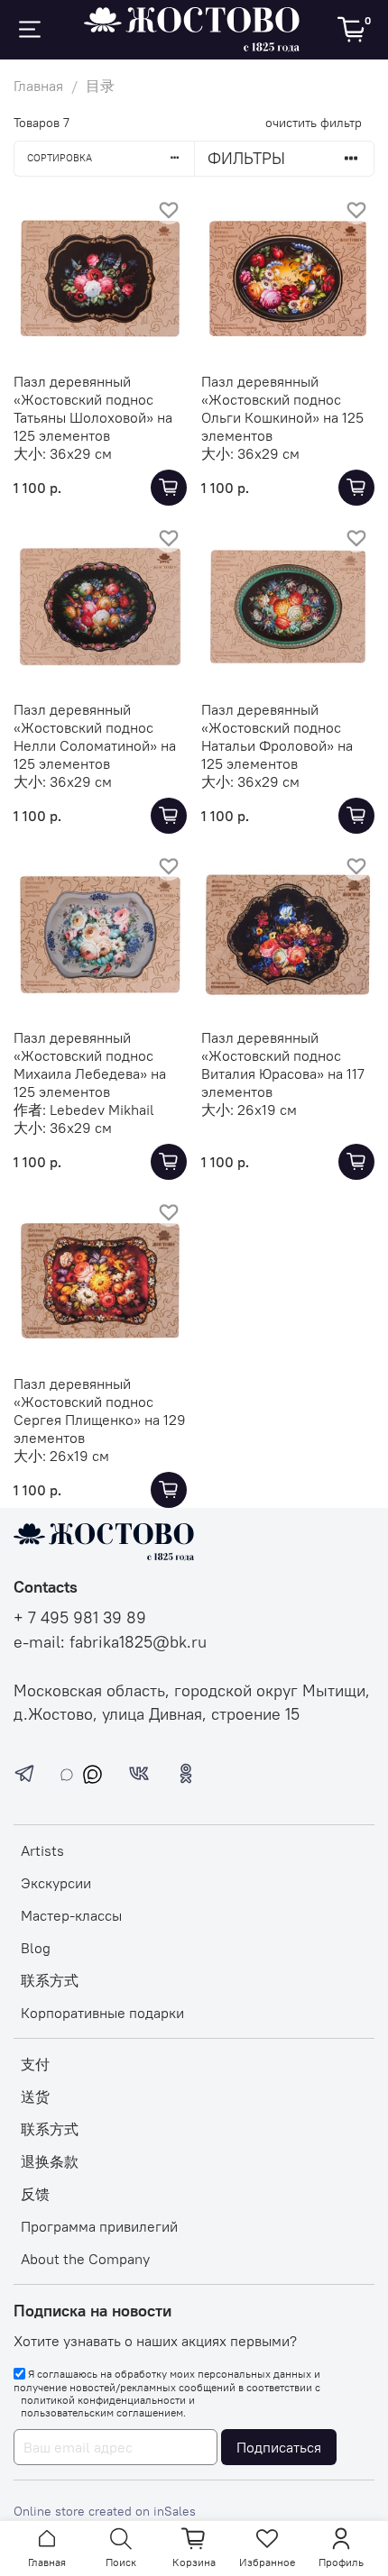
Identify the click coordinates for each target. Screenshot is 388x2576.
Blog (36, 1948)
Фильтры (246, 158)
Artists (42, 1850)
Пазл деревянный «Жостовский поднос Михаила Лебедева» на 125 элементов (90, 1064)
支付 (35, 2064)
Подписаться (279, 2447)
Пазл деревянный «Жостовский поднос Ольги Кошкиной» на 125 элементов (282, 408)
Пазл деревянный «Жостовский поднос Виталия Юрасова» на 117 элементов (283, 1064)
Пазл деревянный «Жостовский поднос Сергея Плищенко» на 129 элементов (100, 1411)
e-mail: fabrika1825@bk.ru (110, 1642)
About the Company (85, 2259)
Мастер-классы (71, 1915)
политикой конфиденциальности (103, 2400)
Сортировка (60, 158)
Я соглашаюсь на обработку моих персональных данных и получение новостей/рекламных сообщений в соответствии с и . (167, 2393)
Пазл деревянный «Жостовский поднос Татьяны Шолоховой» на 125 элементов (93, 408)
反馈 (35, 2194)
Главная (38, 86)
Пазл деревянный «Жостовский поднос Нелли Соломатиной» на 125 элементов (95, 736)
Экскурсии (56, 1883)
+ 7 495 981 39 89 (80, 1618)
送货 (35, 2096)
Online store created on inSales (105, 2511)
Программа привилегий (99, 2226)
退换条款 (50, 2161)
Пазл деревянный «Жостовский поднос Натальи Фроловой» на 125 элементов (277, 736)
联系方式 (50, 1980)
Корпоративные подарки (102, 2013)
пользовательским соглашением (102, 2413)
